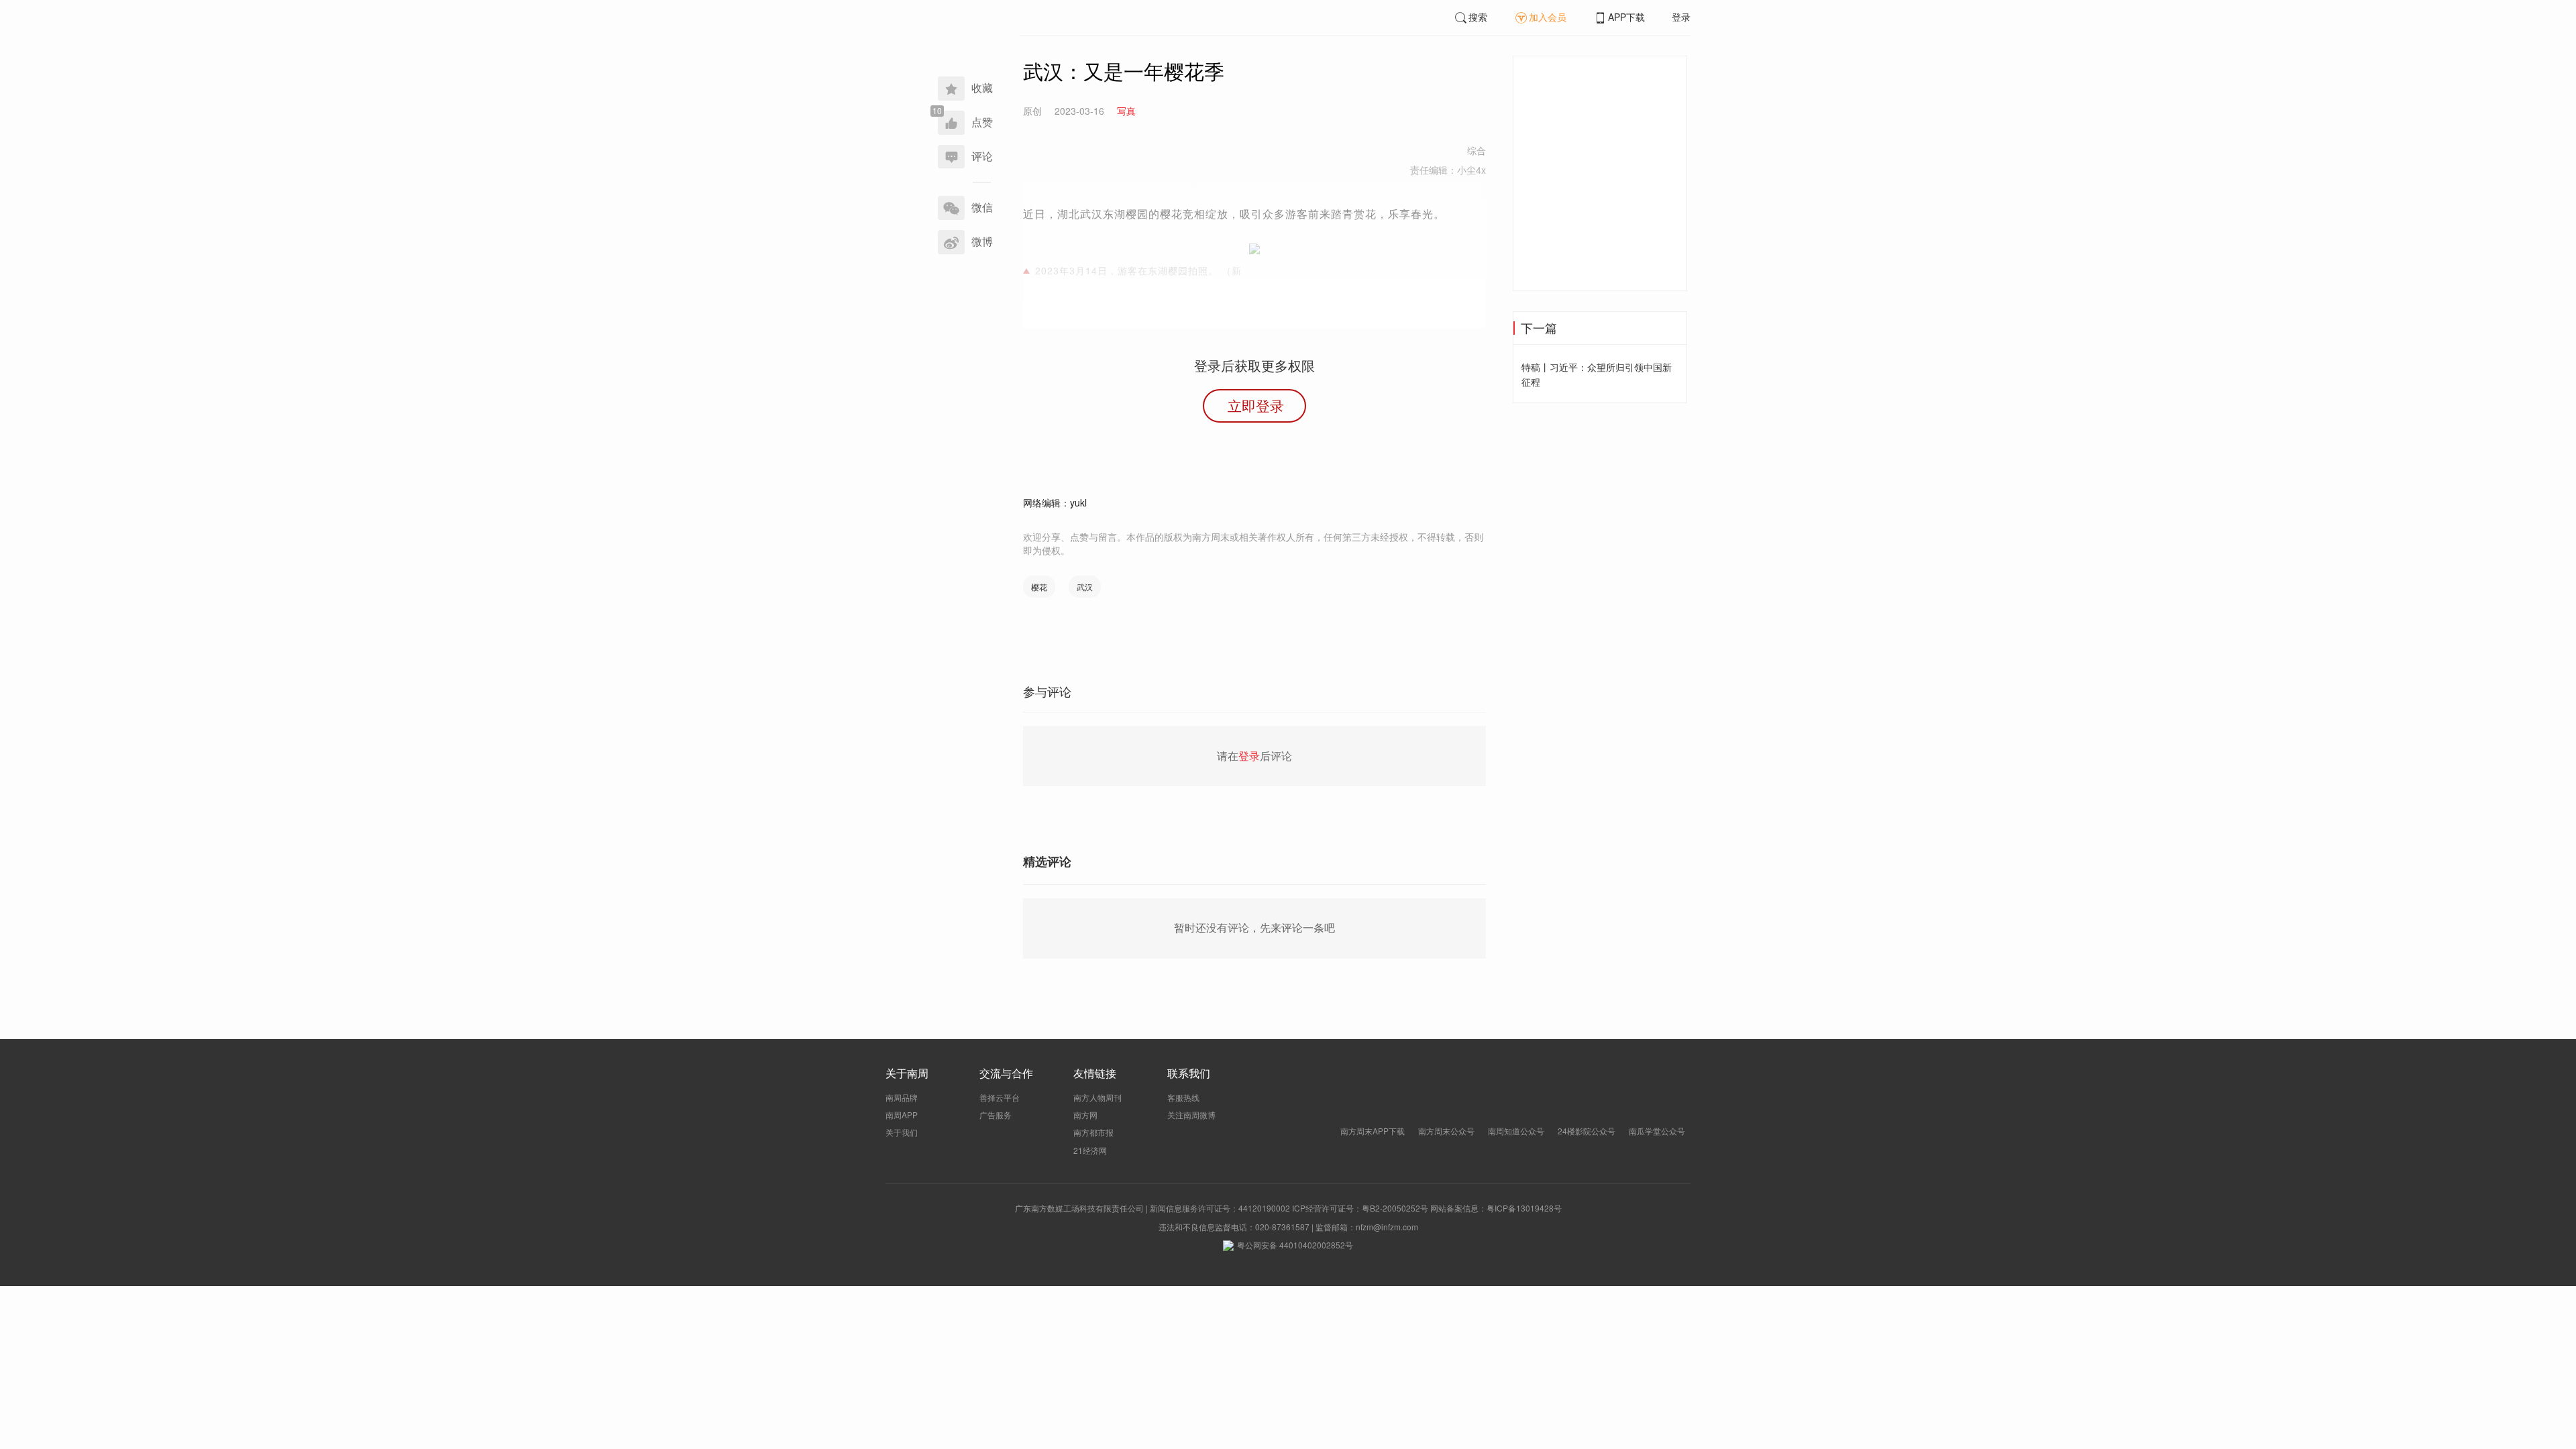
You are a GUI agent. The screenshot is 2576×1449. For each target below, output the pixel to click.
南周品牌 (902, 1097)
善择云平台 (1000, 1097)
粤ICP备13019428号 (1524, 1208)
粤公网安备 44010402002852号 (1295, 1245)
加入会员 (1548, 17)
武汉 (1085, 587)
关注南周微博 (1191, 1115)
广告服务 (996, 1115)
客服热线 (1183, 1097)
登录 (1681, 17)
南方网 (1085, 1115)
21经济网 (1090, 1150)
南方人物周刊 (1097, 1097)
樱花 (1039, 587)
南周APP (902, 1115)
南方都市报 (1093, 1132)
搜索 (1478, 17)
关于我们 (902, 1132)
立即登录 (1256, 405)
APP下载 (1626, 17)
